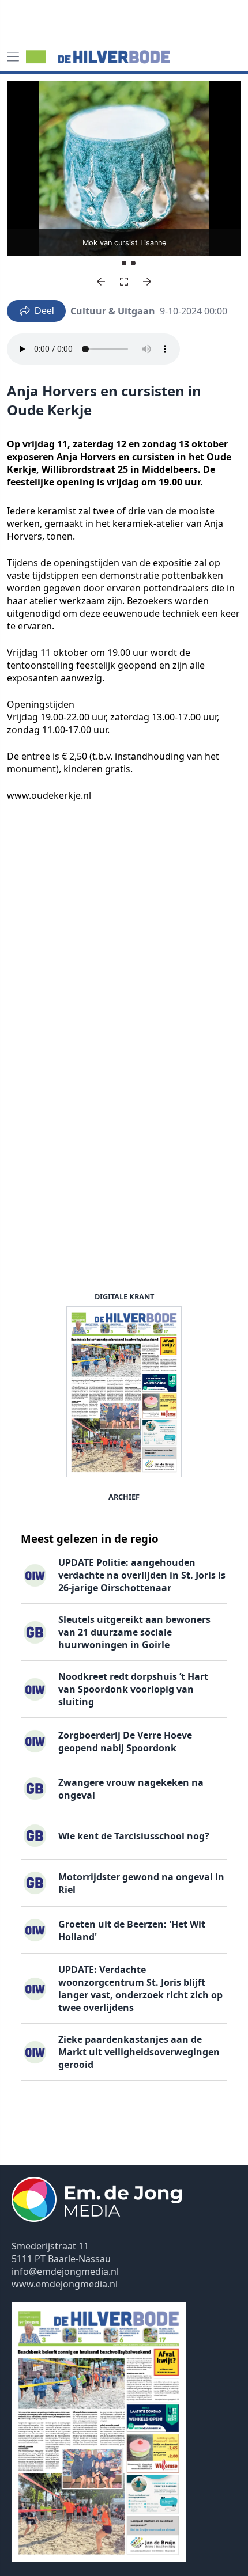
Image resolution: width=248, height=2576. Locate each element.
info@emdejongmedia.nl (65, 2271)
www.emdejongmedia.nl (65, 2284)
